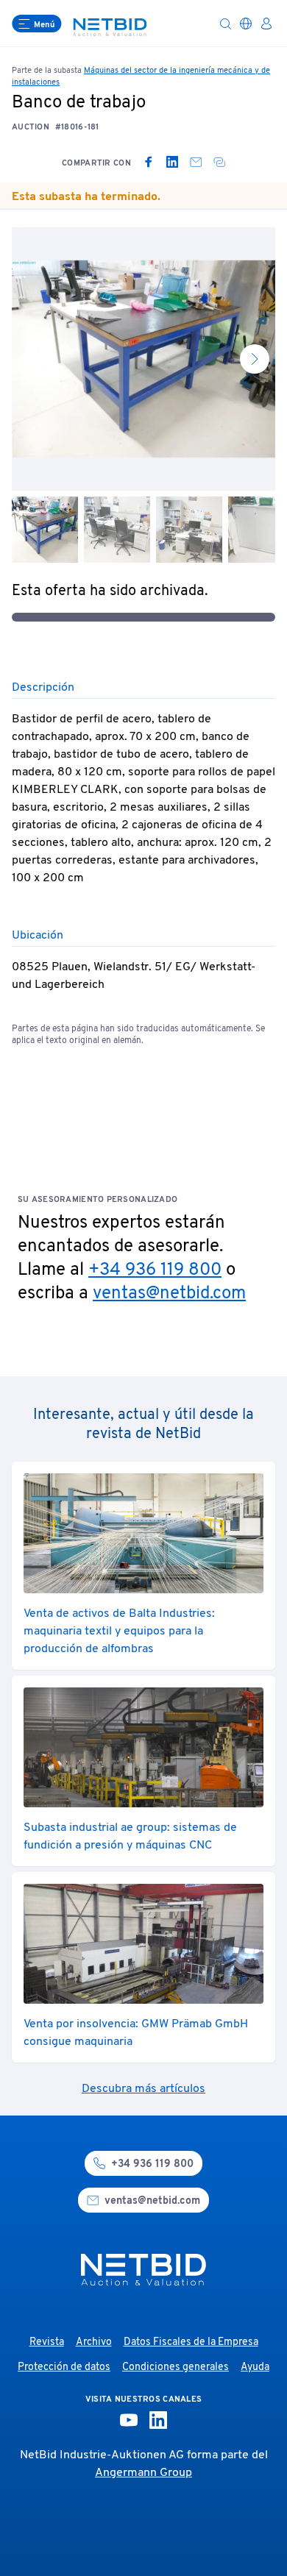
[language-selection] (246, 24)
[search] (225, 24)
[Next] (255, 359)
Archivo (94, 2342)
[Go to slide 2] (117, 530)
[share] (219, 162)
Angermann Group (143, 2473)
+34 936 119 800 (155, 1270)
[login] (266, 24)
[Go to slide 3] (189, 530)
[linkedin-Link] (158, 2420)
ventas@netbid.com (169, 1294)
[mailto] (196, 162)
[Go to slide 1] (45, 530)
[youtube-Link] (129, 2420)
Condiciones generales (176, 2367)
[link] (149, 162)
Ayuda (255, 2367)
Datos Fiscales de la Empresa (191, 2342)
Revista (47, 2342)
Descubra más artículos (143, 2089)
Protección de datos (64, 2367)
